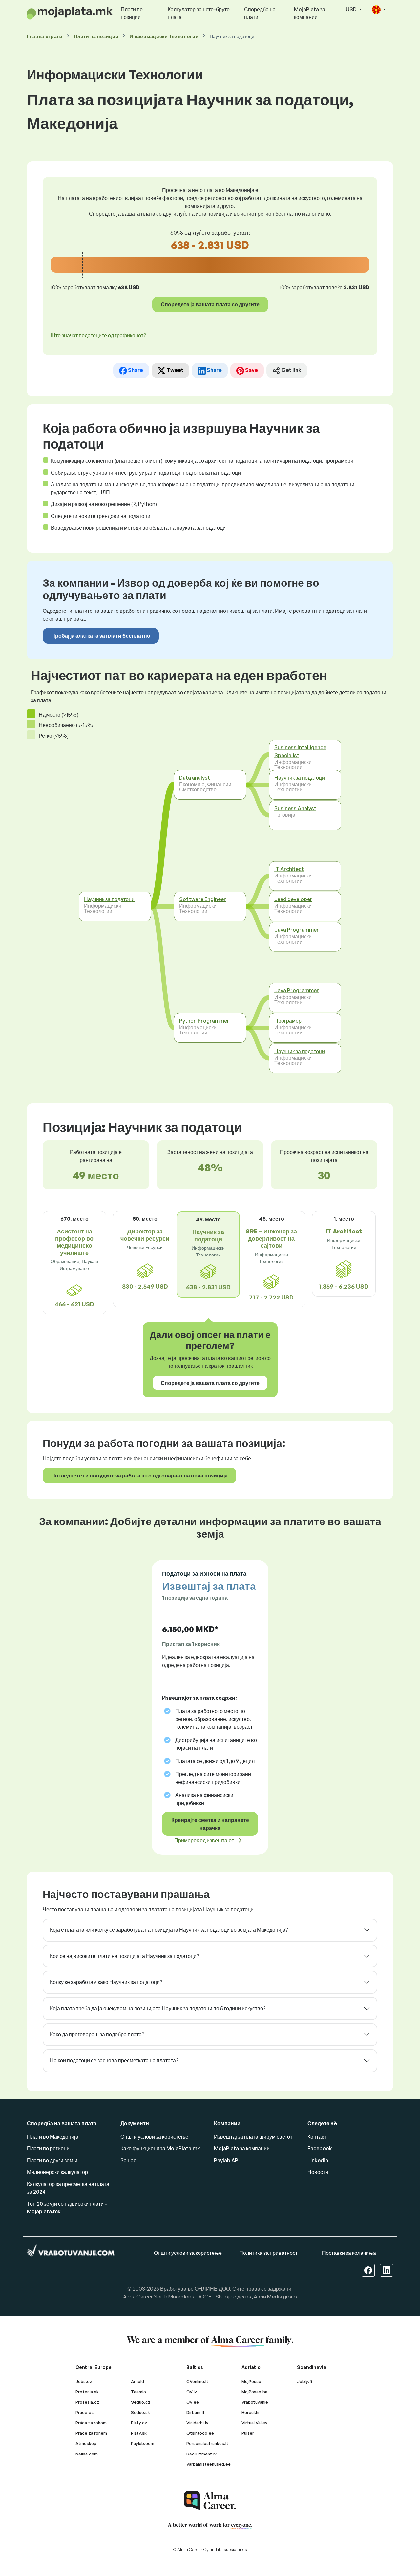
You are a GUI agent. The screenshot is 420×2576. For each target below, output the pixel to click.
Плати (96, 36)
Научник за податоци (109, 899)
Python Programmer (204, 1021)
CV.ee (193, 2402)
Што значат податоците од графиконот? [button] (98, 335)
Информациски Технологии (164, 36)
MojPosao (251, 2381)
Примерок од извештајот (204, 1840)
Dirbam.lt (196, 2412)
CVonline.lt (197, 2381)
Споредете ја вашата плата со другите (210, 304)
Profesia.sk (87, 2392)
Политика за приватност (268, 2253)
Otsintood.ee (200, 2433)
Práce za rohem (91, 2433)
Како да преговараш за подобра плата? (97, 2034)
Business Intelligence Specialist (300, 751)
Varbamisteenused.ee (209, 2464)
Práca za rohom (91, 2423)
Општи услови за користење (154, 2137)
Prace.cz (85, 2412)
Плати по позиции (132, 13)
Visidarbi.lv (197, 2423)
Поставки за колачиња (349, 2253)
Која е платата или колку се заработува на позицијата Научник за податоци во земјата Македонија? (169, 1930)
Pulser (248, 2433)
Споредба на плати (260, 13)
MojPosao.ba (254, 2392)
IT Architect (289, 869)
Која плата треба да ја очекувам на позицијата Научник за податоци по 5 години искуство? (158, 2008)
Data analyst (195, 778)
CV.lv (192, 2392)
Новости (318, 2172)
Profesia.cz (87, 2402)
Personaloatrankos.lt (207, 2443)
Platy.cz (139, 2423)
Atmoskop (86, 2443)
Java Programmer (297, 929)
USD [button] (352, 9)
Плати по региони (48, 2148)
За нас (128, 2160)
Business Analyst (295, 808)
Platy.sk (139, 2433)
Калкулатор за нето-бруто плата (199, 13)
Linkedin (318, 2160)
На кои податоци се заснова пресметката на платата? (114, 2060)
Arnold (137, 2381)
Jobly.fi (304, 2381)
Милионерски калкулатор (57, 2172)
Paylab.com (143, 2443)
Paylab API (227, 2160)
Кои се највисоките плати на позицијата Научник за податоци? (124, 1956)
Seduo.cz (141, 2402)
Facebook (320, 2148)
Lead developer (293, 899)
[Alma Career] (210, 2501)
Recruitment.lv (201, 2454)
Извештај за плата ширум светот (253, 2137)
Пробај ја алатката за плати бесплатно (101, 636)
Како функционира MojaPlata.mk (160, 2148)
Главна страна (45, 36)
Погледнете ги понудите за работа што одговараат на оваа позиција (139, 1476)
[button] (379, 10)
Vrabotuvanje (255, 2402)
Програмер (288, 1021)
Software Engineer (203, 899)
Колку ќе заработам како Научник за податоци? (106, 1982)
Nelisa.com (87, 2454)
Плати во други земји (52, 2160)
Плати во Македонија (53, 2137)
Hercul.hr (251, 2412)
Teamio (138, 2392)
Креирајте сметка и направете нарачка (210, 1824)
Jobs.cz (84, 2381)
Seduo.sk (140, 2412)
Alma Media (268, 2297)
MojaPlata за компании (310, 13)
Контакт (317, 2137)
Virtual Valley (254, 2423)
